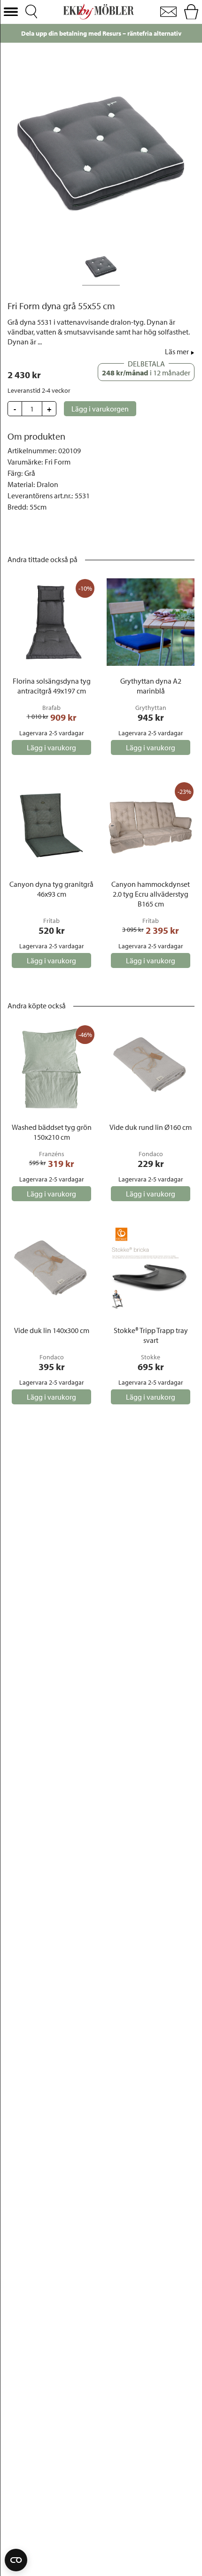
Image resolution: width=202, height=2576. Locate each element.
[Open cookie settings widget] (16, 2560)
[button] (11, 12)
